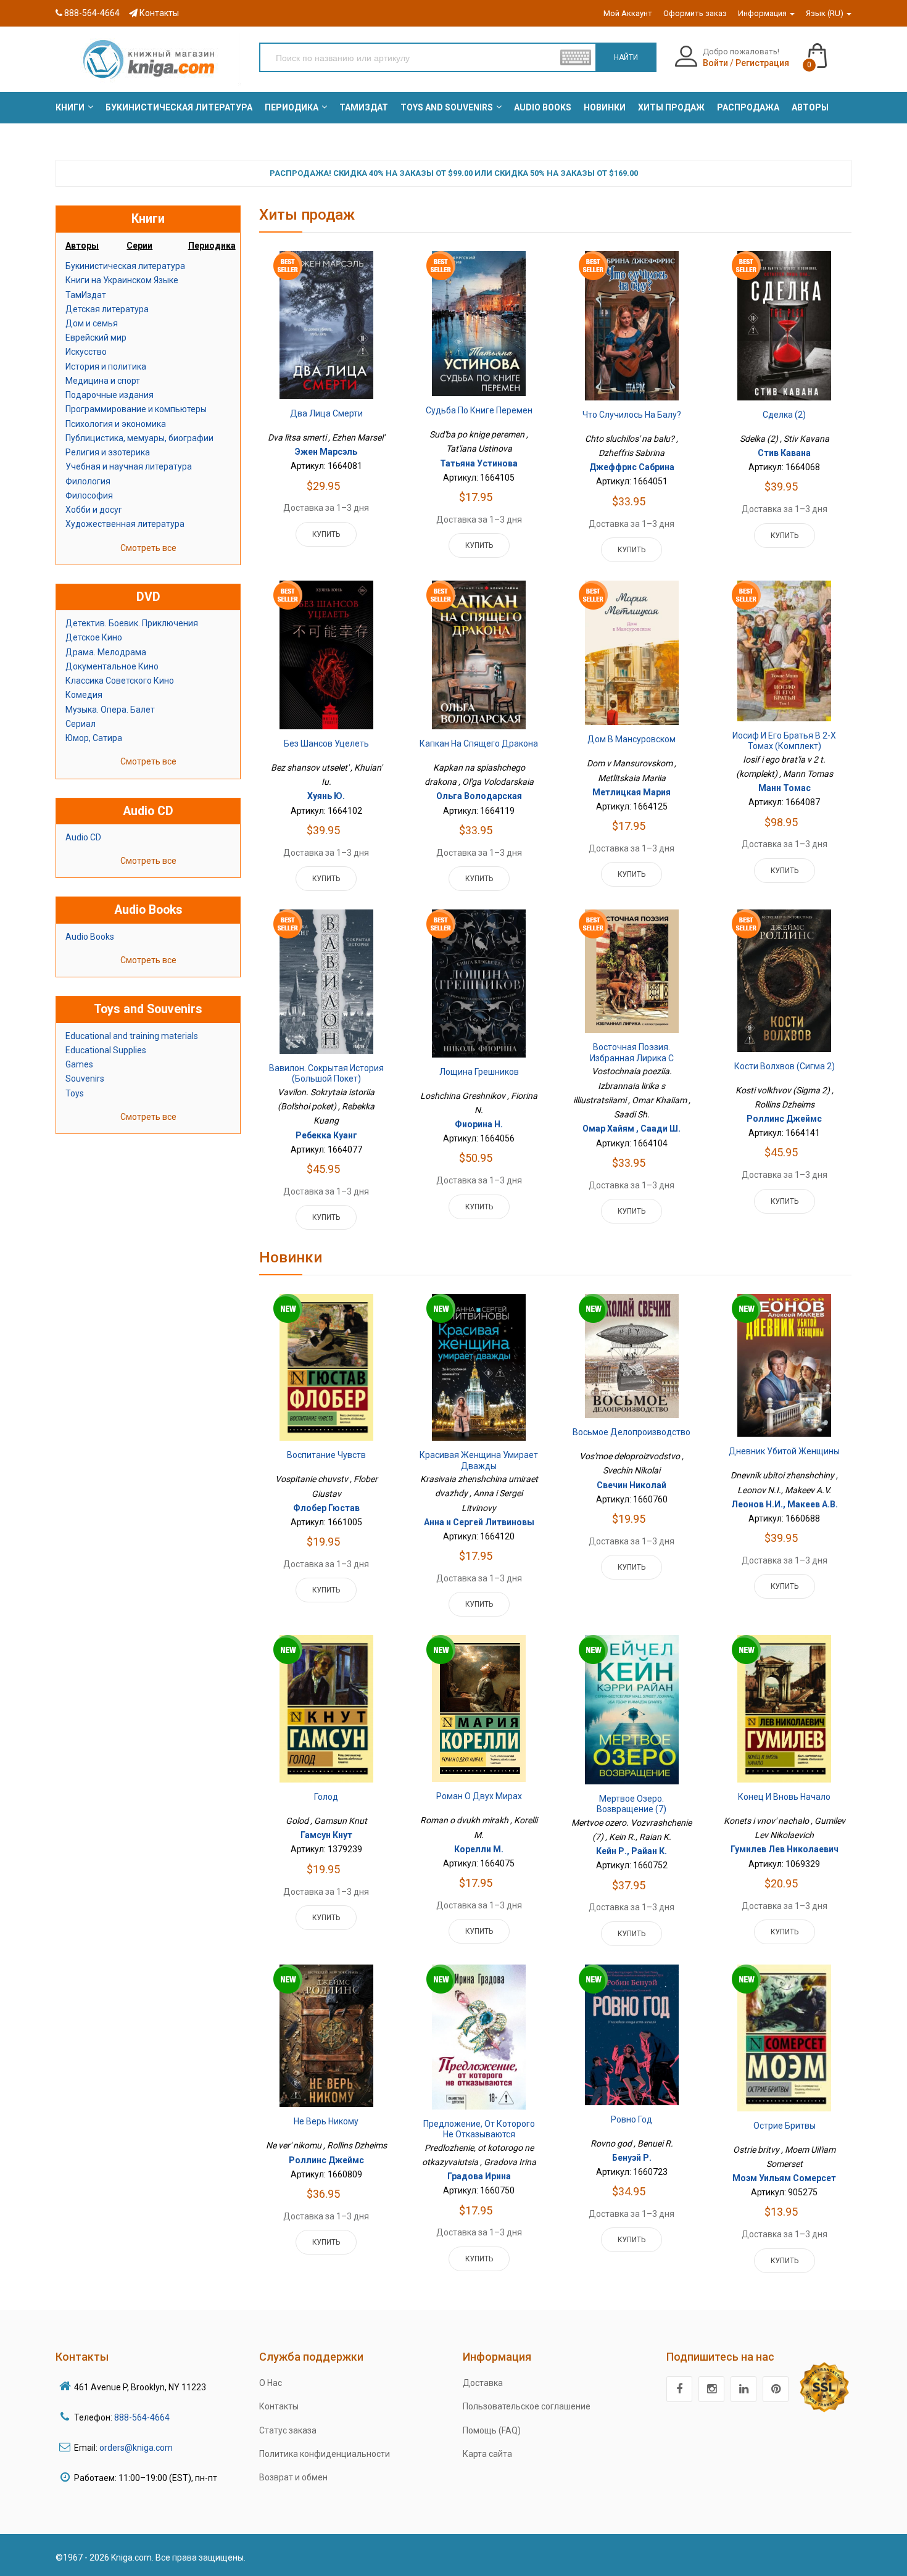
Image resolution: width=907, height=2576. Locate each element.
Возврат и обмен (293, 2477)
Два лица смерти (326, 413)
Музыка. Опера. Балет (110, 710)
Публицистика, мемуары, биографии (139, 438)
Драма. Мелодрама (106, 652)
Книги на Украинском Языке (122, 280)
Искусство (86, 352)
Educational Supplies (106, 1050)
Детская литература (107, 309)
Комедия (84, 695)
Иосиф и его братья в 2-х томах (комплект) (784, 741)
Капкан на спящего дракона (479, 743)
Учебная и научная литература (129, 466)
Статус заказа (288, 2430)
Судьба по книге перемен (479, 410)
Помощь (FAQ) (492, 2430)
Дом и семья (92, 323)
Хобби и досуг (94, 510)
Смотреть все (148, 548)
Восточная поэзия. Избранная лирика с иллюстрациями (632, 1058)
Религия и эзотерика (108, 452)
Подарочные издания (110, 395)
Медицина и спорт (103, 381)
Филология (88, 481)
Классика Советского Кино (120, 681)
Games (79, 1064)
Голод (326, 1797)
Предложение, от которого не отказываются (479, 2129)
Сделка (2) (784, 415)
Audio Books (90, 937)
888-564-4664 (91, 13)
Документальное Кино (112, 666)
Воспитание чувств (326, 1455)
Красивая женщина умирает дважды (479, 1460)
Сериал (81, 724)
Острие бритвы (785, 2126)
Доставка (483, 2383)
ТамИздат (86, 295)
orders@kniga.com (136, 2448)
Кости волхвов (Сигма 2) (785, 1066)
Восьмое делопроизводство (632, 1432)
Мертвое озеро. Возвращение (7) (632, 1804)
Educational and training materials (132, 1036)
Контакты (158, 13)
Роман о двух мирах (479, 1796)
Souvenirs (85, 1079)
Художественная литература (125, 524)
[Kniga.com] (148, 59)
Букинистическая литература (125, 266)
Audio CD (83, 837)
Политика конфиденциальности (325, 2454)
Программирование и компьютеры (136, 409)
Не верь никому (326, 2121)
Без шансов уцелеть (326, 743)
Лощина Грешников (479, 1072)
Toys (75, 1093)
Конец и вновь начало (784, 1797)
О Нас (271, 2383)
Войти (715, 63)
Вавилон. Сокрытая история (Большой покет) (326, 1074)
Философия (89, 495)
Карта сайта (487, 2454)
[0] (830, 50)
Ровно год (632, 2119)
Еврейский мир (96, 338)
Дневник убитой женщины (784, 1451)
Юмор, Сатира (94, 738)
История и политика (106, 367)
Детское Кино (94, 637)
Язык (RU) (826, 13)
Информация (763, 13)
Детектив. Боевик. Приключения (132, 623)
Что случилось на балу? (632, 415)
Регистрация (762, 63)
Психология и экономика (116, 424)
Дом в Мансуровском (632, 739)
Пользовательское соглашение (527, 2406)
